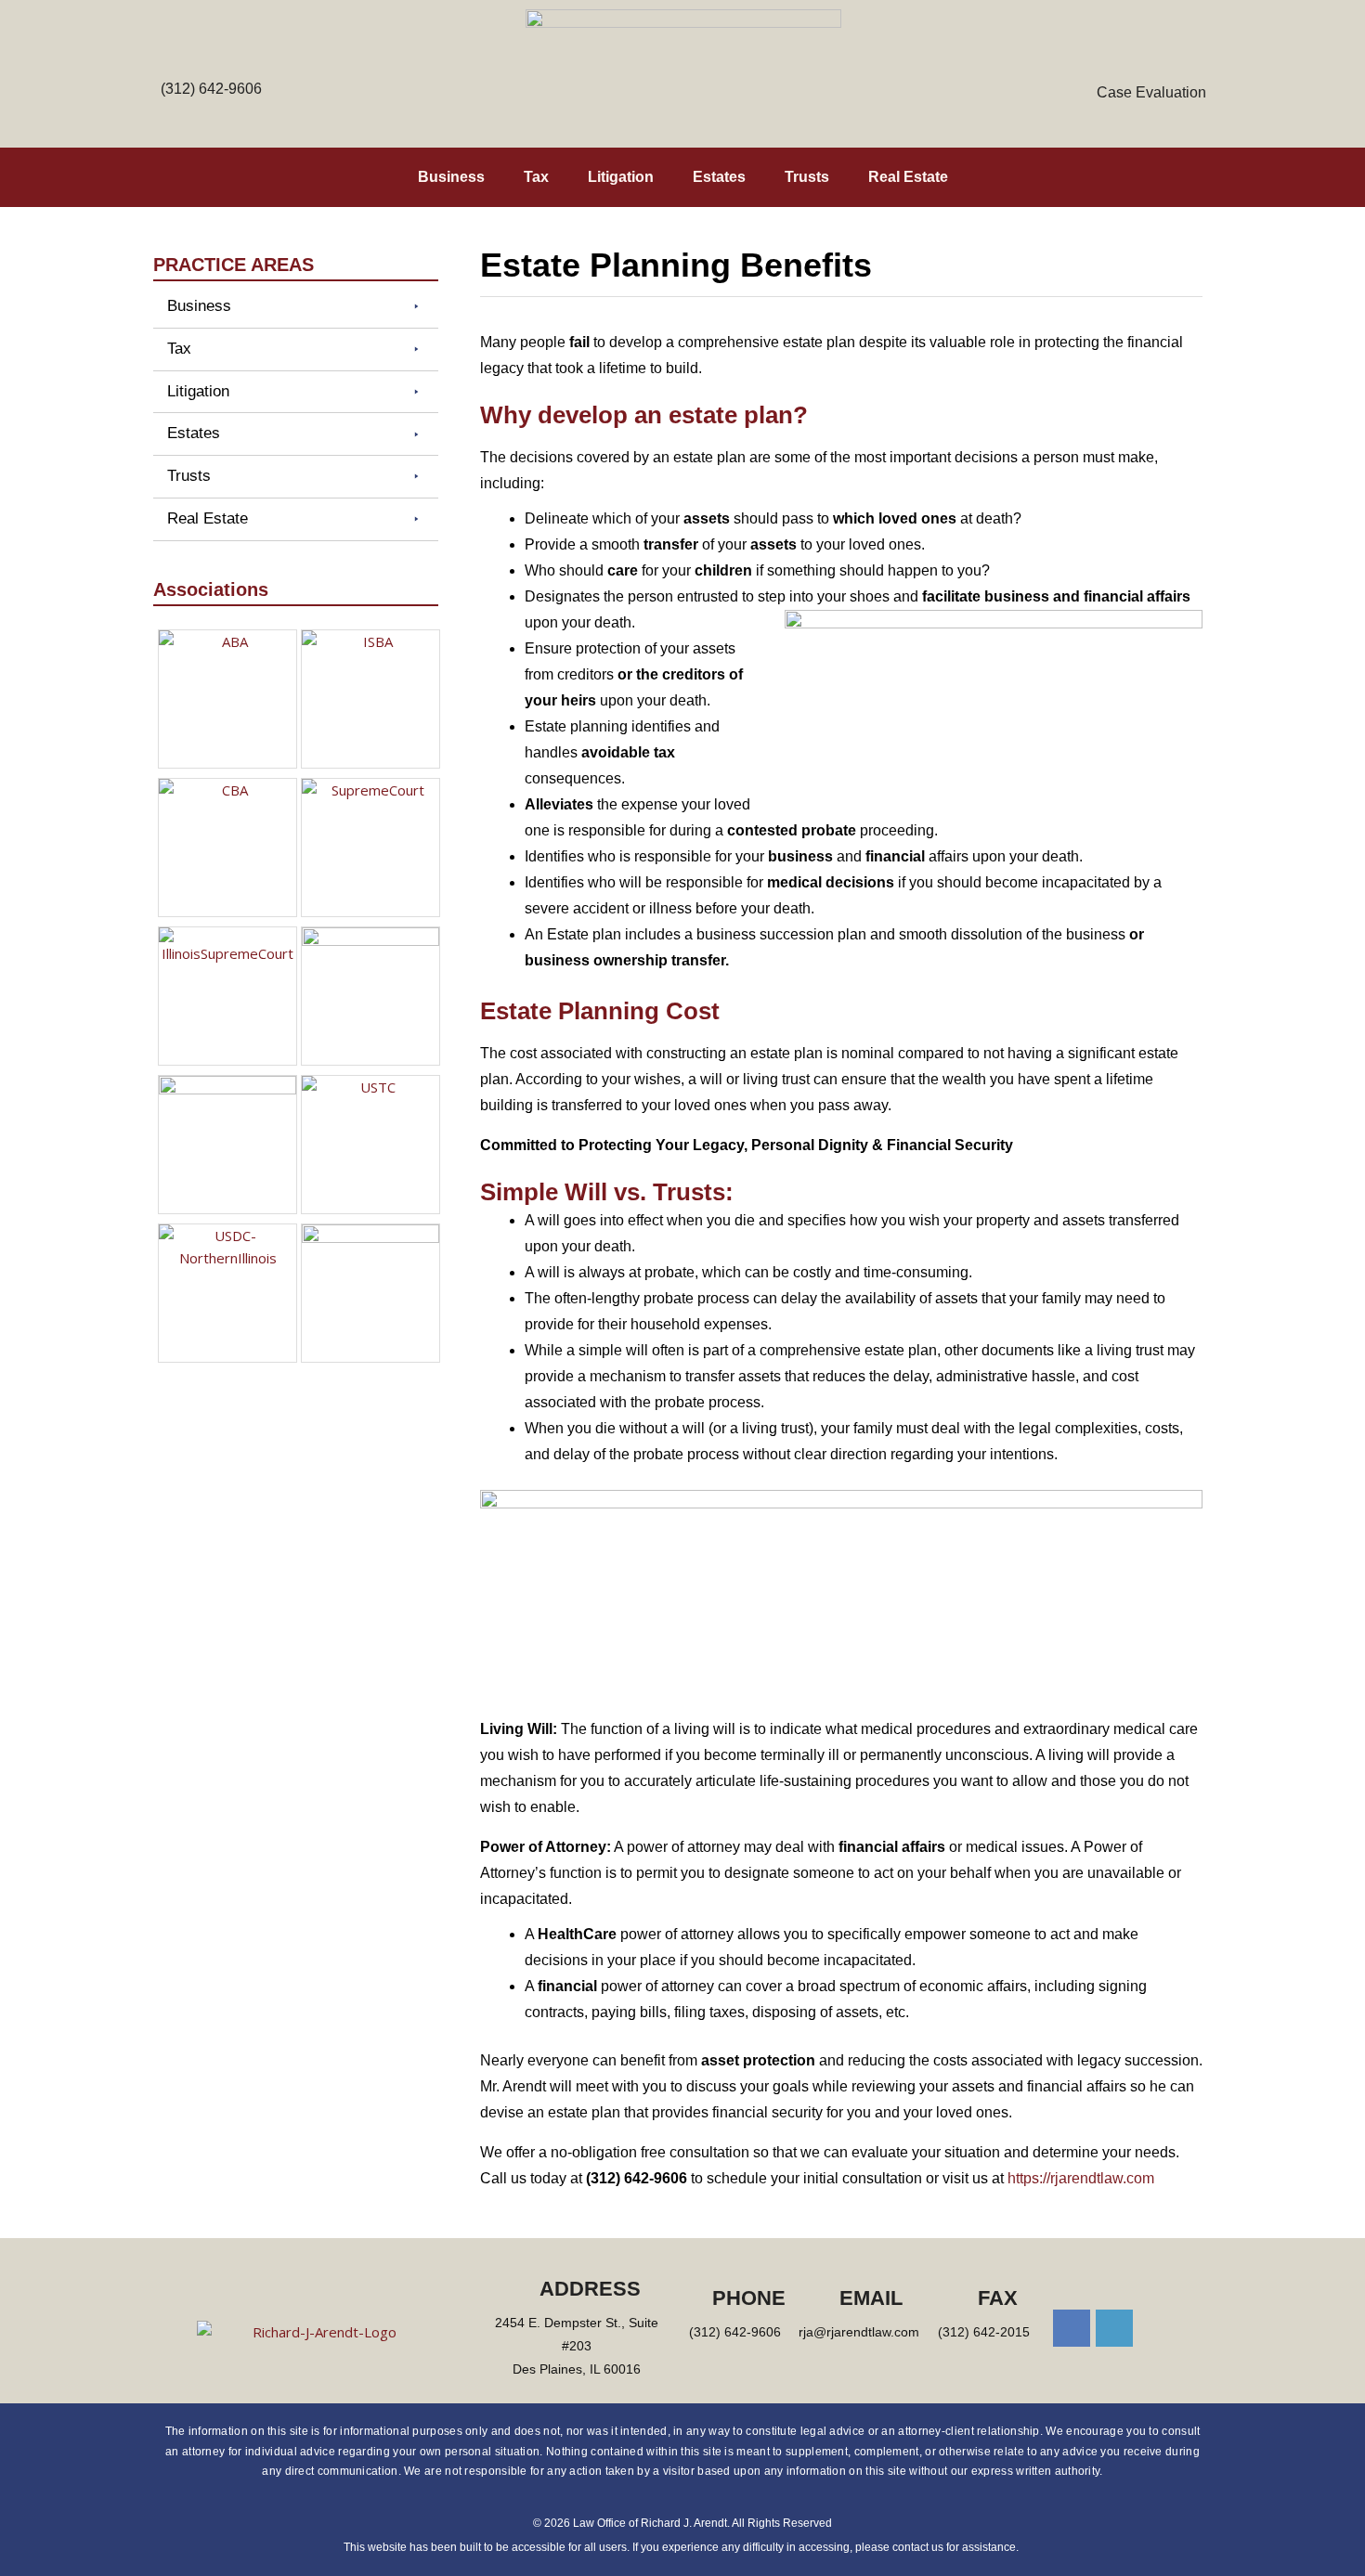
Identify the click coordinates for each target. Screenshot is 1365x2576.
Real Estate (908, 177)
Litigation (621, 177)
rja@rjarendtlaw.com (859, 2332)
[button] (296, 307)
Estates (719, 177)
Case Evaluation (1151, 92)
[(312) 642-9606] (212, 62)
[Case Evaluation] (1151, 62)
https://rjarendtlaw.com (1081, 2178)
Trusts (807, 177)
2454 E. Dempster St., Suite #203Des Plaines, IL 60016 (577, 2346)
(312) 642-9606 (211, 89)
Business (451, 177)
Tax (536, 177)
